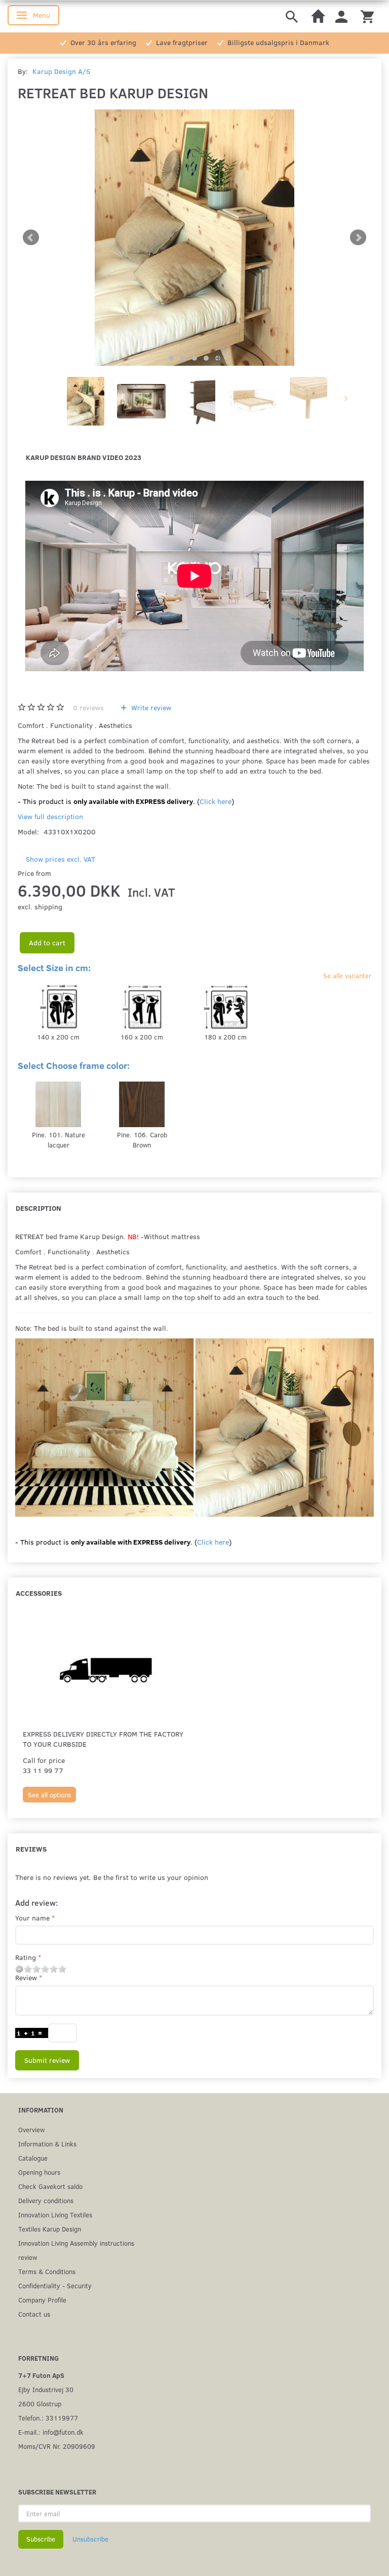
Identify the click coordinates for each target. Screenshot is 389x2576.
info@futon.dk (63, 2432)
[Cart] (367, 16)
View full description (50, 816)
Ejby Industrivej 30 (46, 2389)
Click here (216, 801)
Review (26, 1977)
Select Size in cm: (54, 968)
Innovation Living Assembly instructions (76, 2243)
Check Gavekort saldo (50, 2186)
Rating (26, 1957)
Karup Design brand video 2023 (84, 457)
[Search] (292, 16)
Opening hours (39, 2172)
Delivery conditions (46, 2200)
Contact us (34, 2314)
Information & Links (47, 2144)
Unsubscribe (90, 2539)
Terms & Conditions (47, 2271)
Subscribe (41, 2539)
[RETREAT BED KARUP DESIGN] (194, 238)
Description (38, 1208)
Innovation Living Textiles (55, 2215)
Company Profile (42, 2300)
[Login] (341, 16)
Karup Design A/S (61, 71)
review (28, 2257)
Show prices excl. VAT (61, 859)
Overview (31, 2129)
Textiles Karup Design (50, 2229)
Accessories (39, 1593)
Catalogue (33, 2158)
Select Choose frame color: (74, 1065)
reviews (88, 707)
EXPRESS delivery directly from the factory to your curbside (103, 1739)
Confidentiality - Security (55, 2285)
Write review (150, 707)
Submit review (47, 2060)
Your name (32, 1918)
